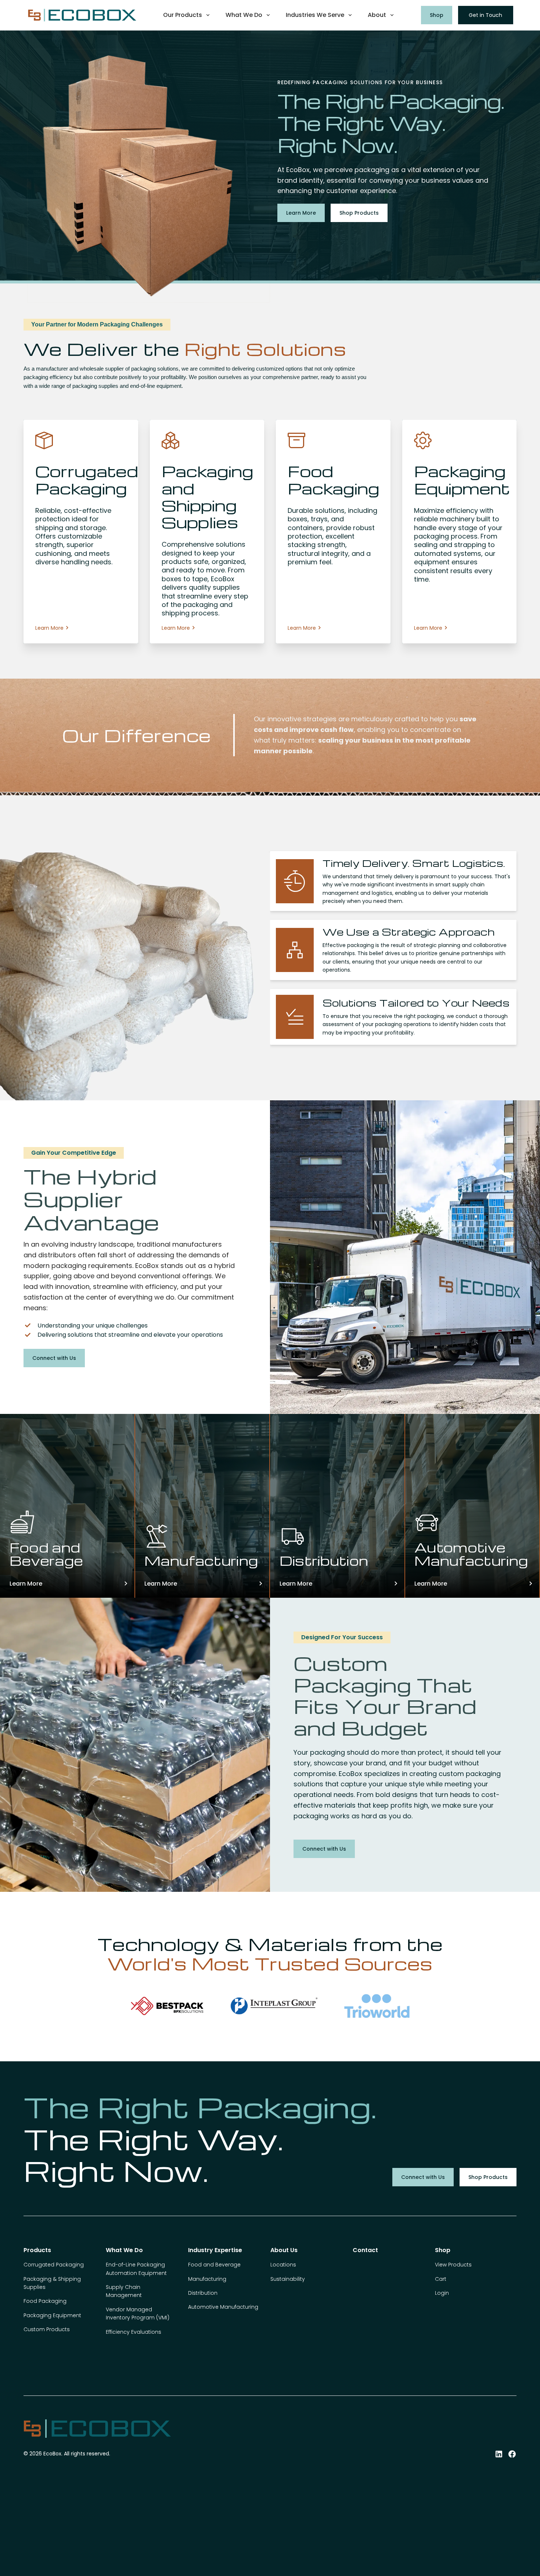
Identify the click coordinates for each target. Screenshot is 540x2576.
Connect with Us (54, 1358)
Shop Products (359, 213)
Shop (437, 15)
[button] (187, 15)
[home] (82, 15)
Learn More (301, 213)
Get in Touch (485, 15)
